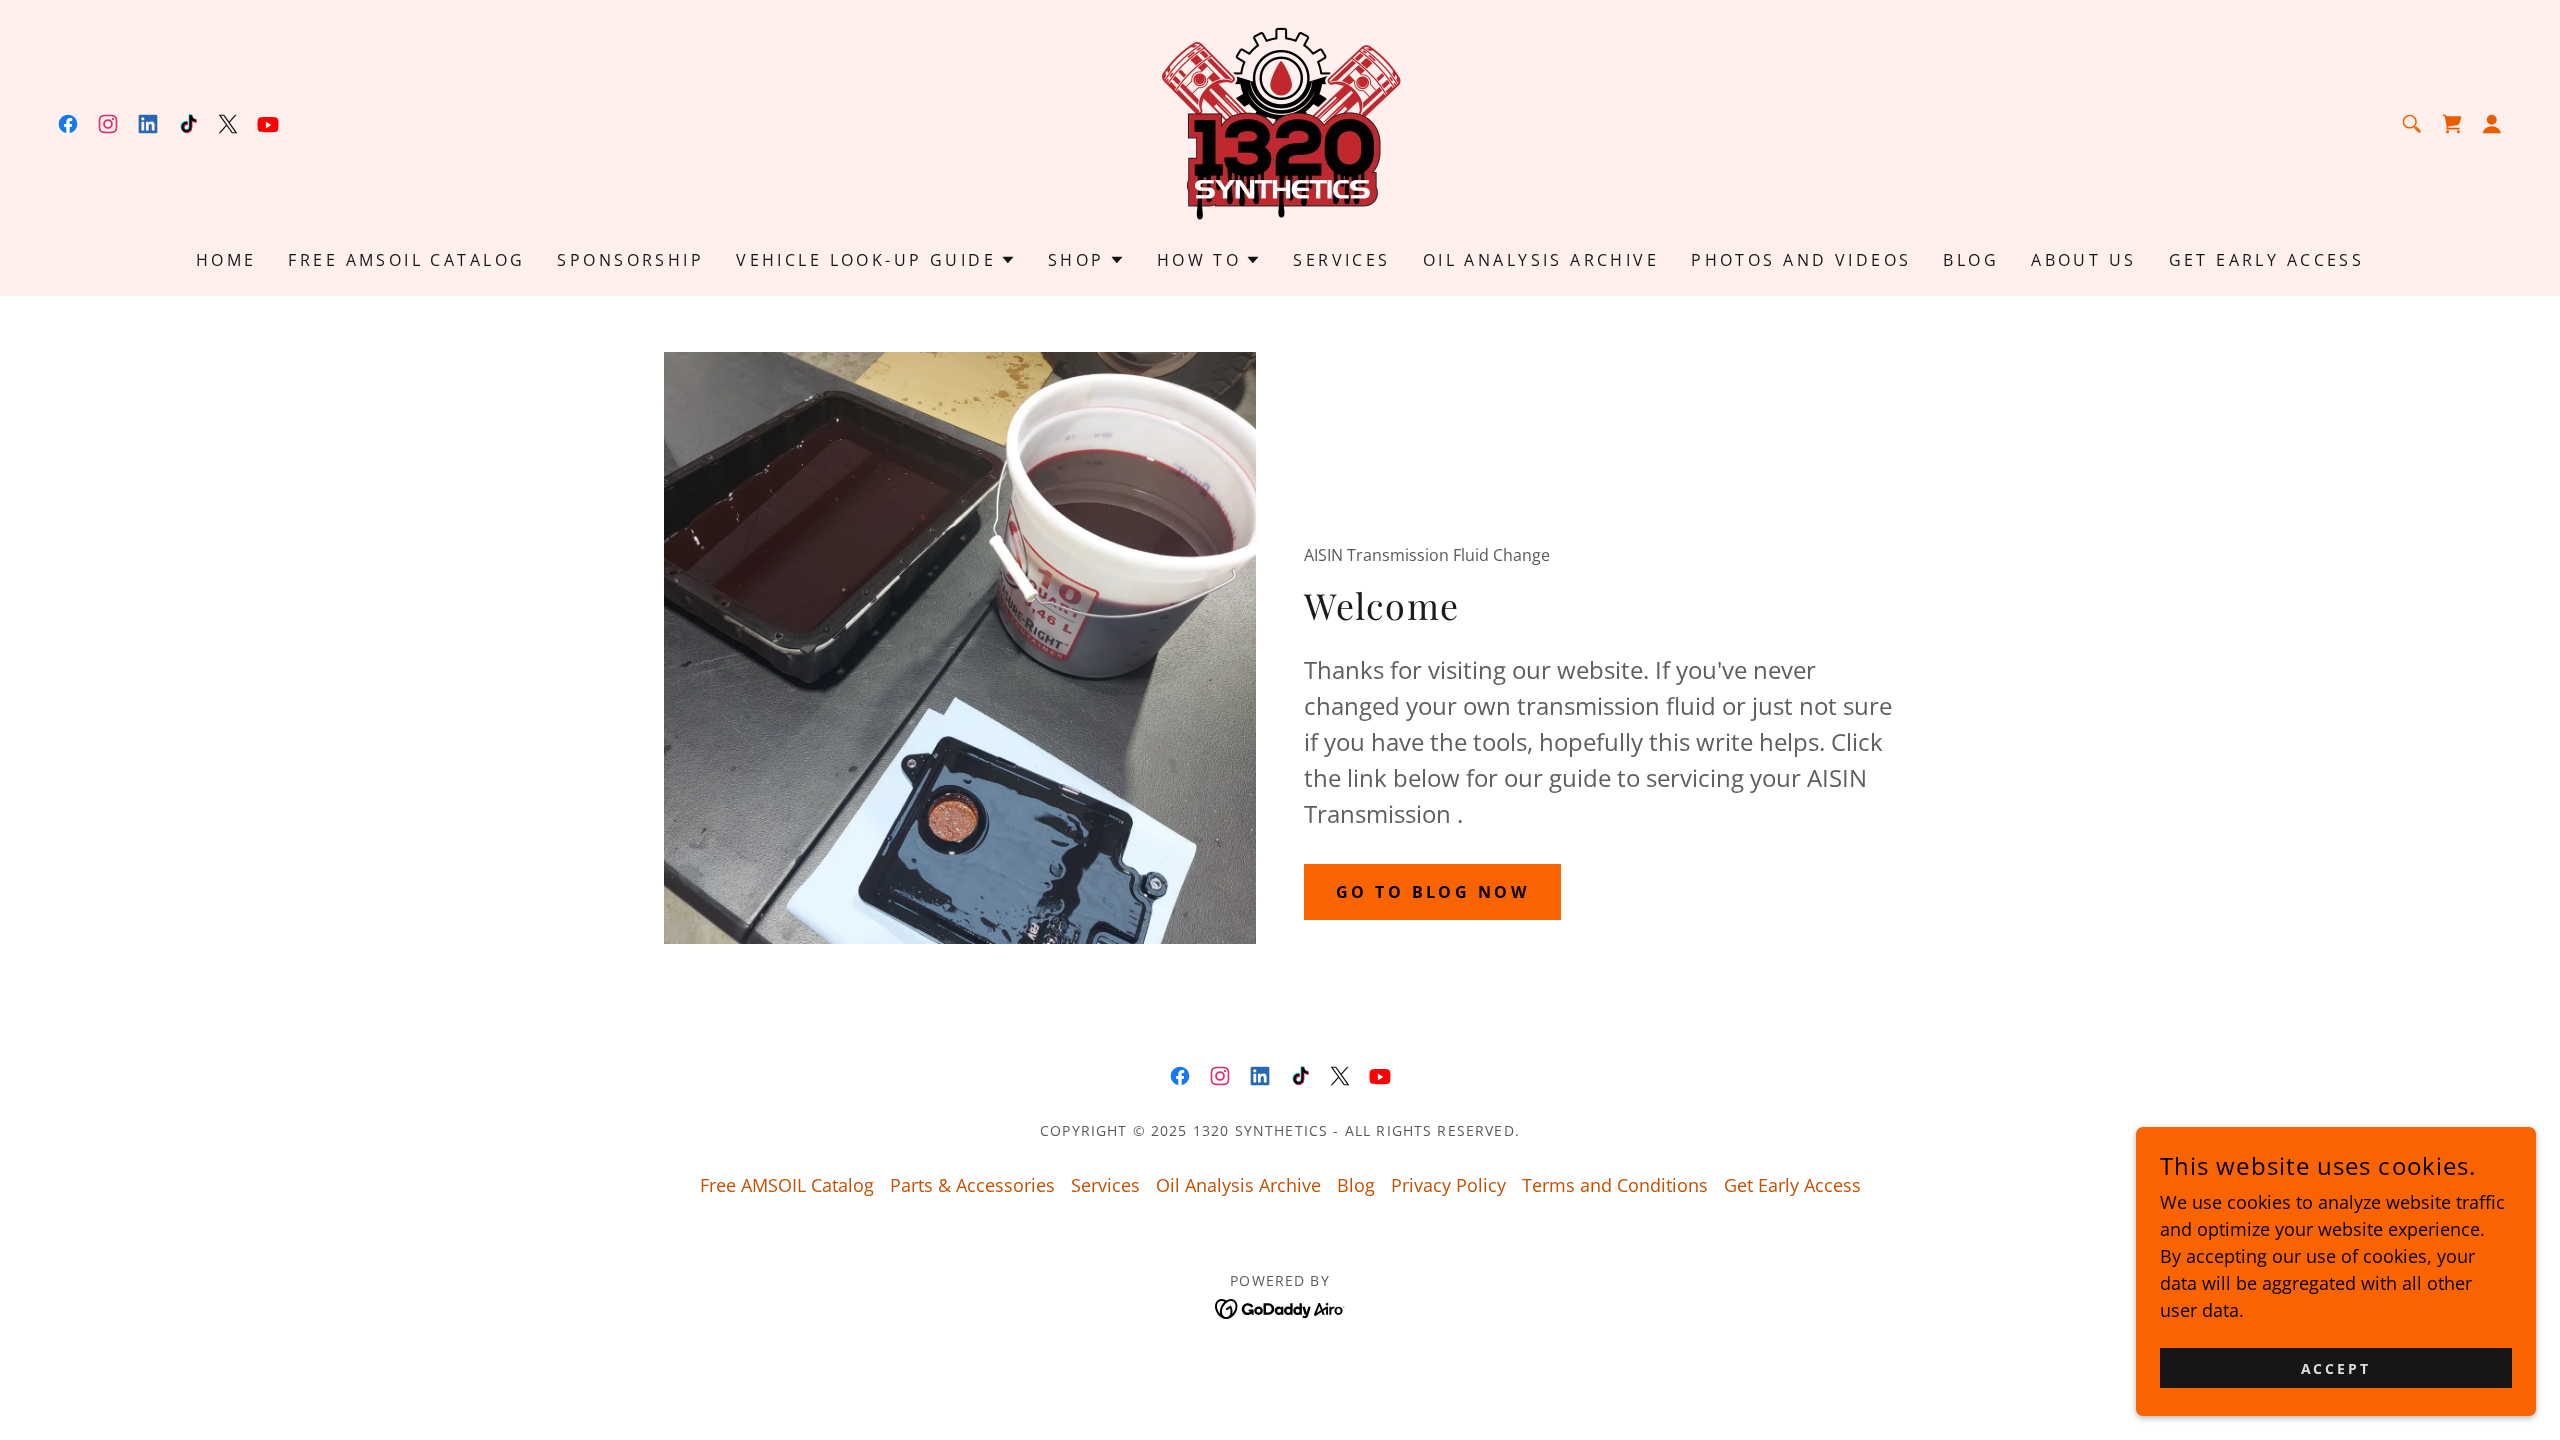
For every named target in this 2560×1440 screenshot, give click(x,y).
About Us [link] (2083, 260)
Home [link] (226, 260)
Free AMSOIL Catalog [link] (406, 260)
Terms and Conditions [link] (1615, 1185)
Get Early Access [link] (2267, 260)
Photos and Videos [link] (1801, 260)
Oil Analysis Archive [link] (1541, 260)
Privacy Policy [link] (1448, 1185)
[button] (2492, 124)
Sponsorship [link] (630, 260)
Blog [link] (1971, 260)
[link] (68, 124)
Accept (2336, 1368)
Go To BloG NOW (1432, 892)
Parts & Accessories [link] (972, 1185)
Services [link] (1341, 260)
